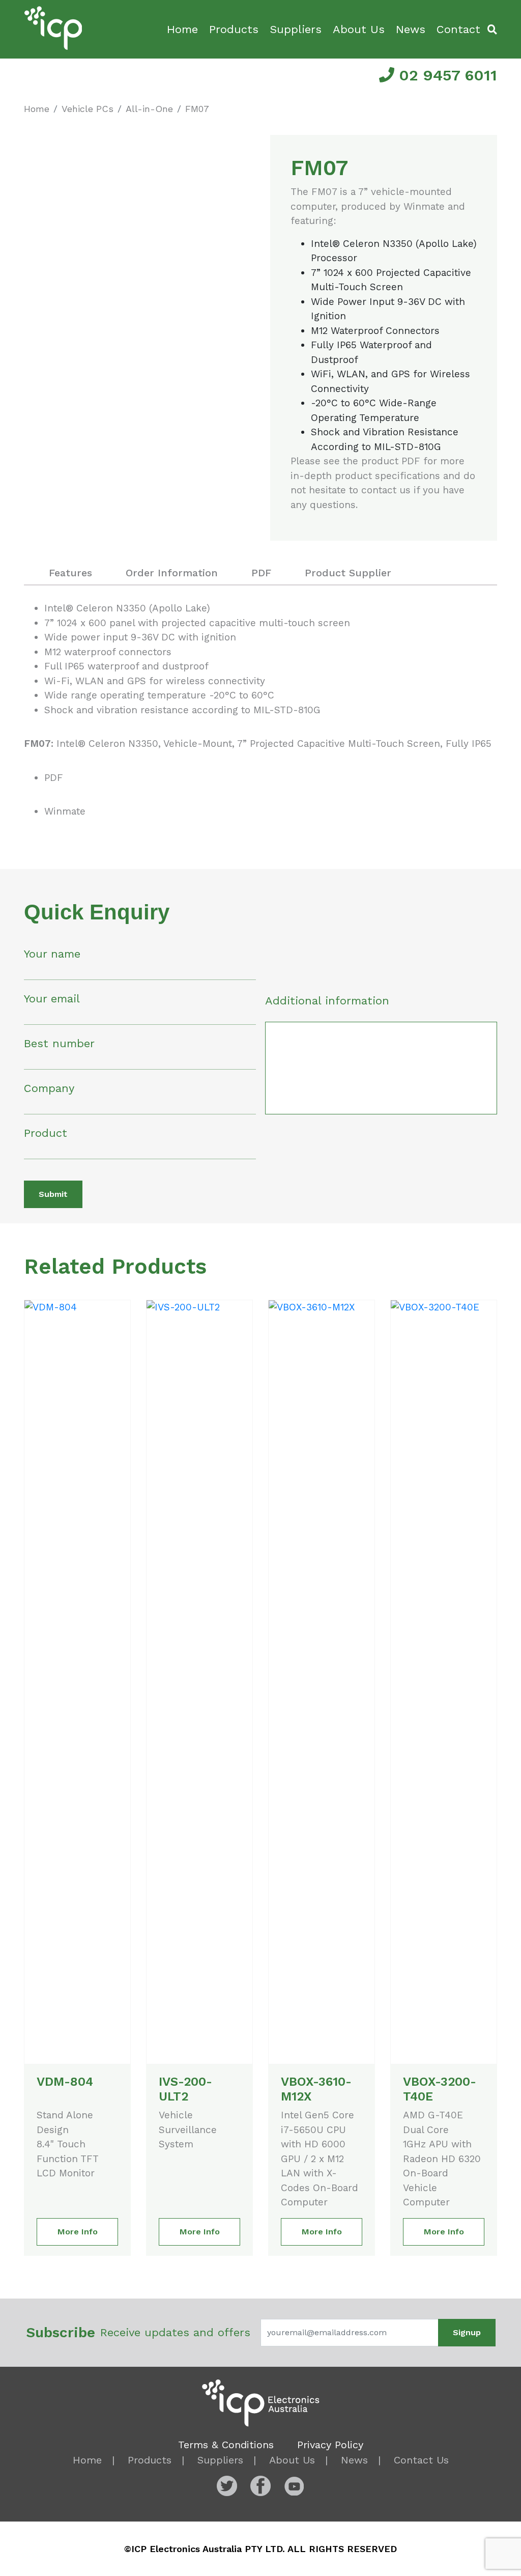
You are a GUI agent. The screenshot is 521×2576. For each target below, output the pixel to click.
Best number (59, 1043)
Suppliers (296, 29)
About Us (359, 29)
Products (234, 29)
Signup (467, 2332)
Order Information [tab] (172, 573)
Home (182, 29)
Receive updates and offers (138, 2332)
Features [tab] (70, 573)
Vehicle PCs (88, 109)
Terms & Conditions (226, 2445)
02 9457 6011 (446, 75)
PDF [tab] (261, 573)
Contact (458, 29)
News (411, 29)
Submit (53, 1194)
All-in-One (149, 109)
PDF (54, 778)
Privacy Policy (330, 2445)
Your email (52, 999)
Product (46, 1133)
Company (49, 1088)
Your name (52, 954)
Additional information (327, 1001)
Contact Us (421, 2460)
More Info (78, 2232)
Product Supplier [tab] (348, 573)
